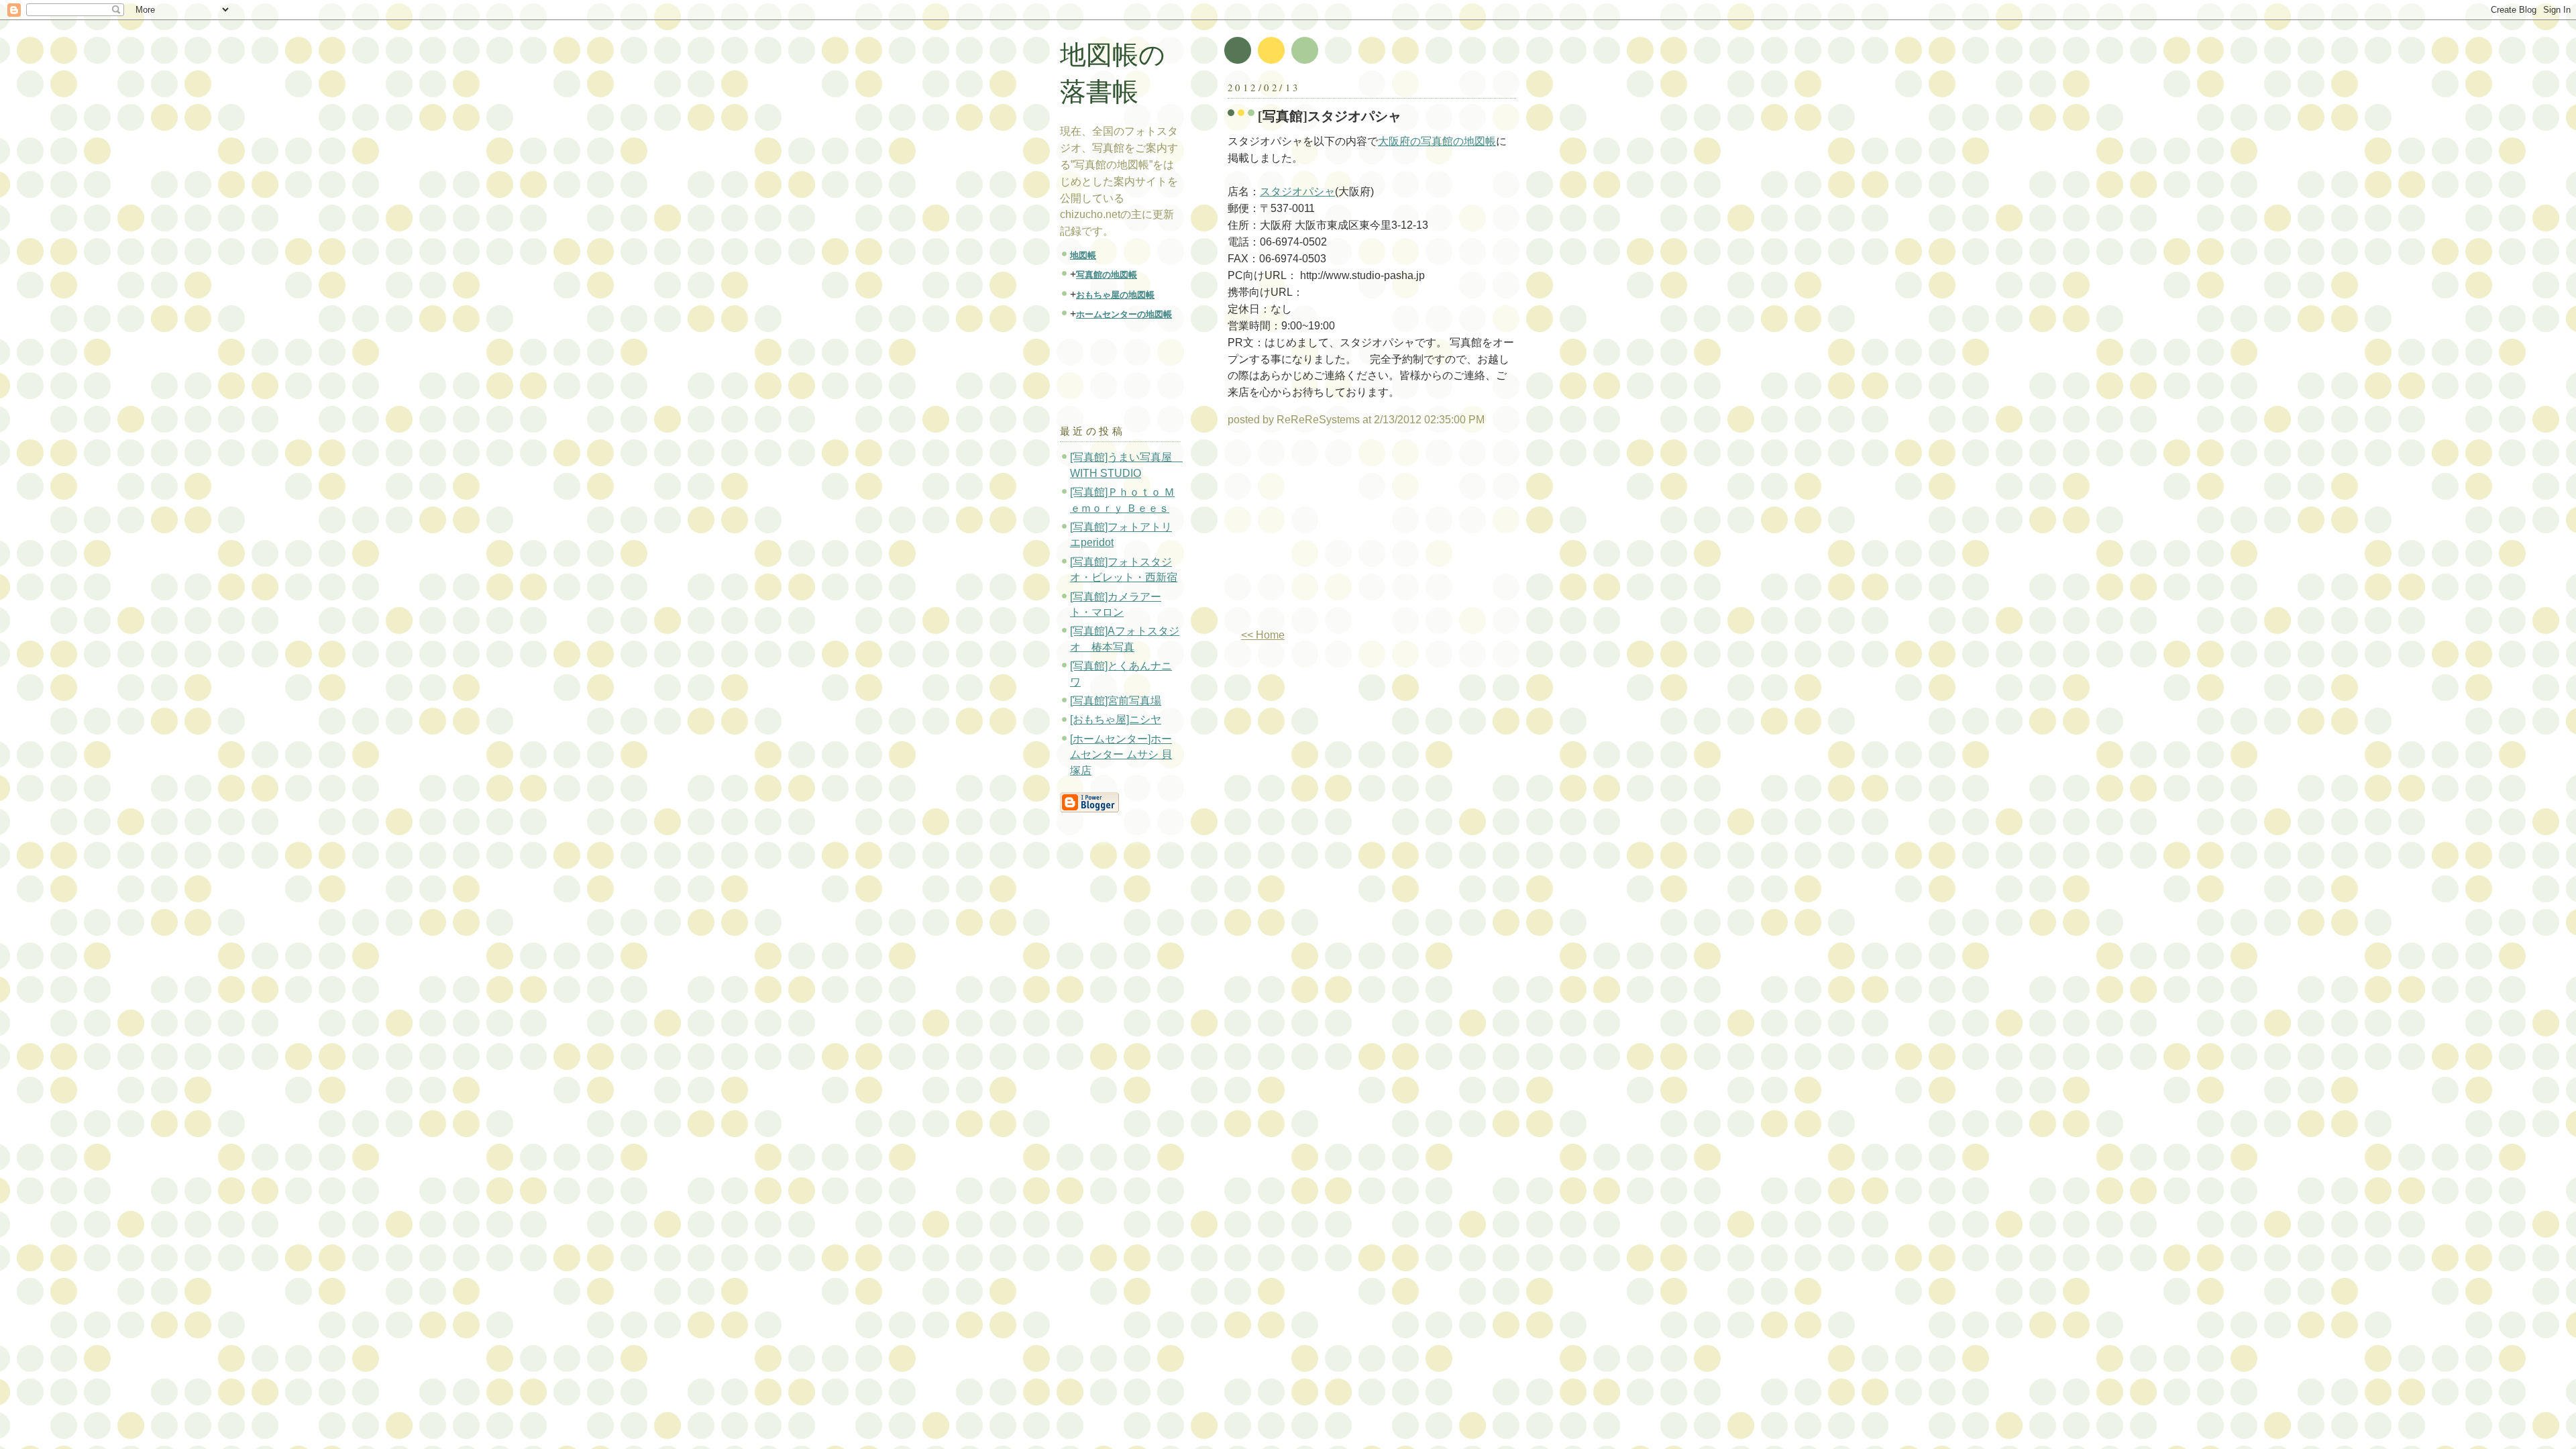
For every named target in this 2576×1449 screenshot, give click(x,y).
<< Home (1263, 635)
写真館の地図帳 (1107, 275)
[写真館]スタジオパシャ (1330, 116)
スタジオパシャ (1297, 192)
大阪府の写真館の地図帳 (1437, 141)
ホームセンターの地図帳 (1124, 314)
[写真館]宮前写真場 (1116, 701)
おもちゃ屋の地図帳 (1115, 295)
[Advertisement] (1340, 533)
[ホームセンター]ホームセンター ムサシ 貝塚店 (1121, 755)
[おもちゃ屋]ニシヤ (1116, 719)
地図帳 (1083, 255)
